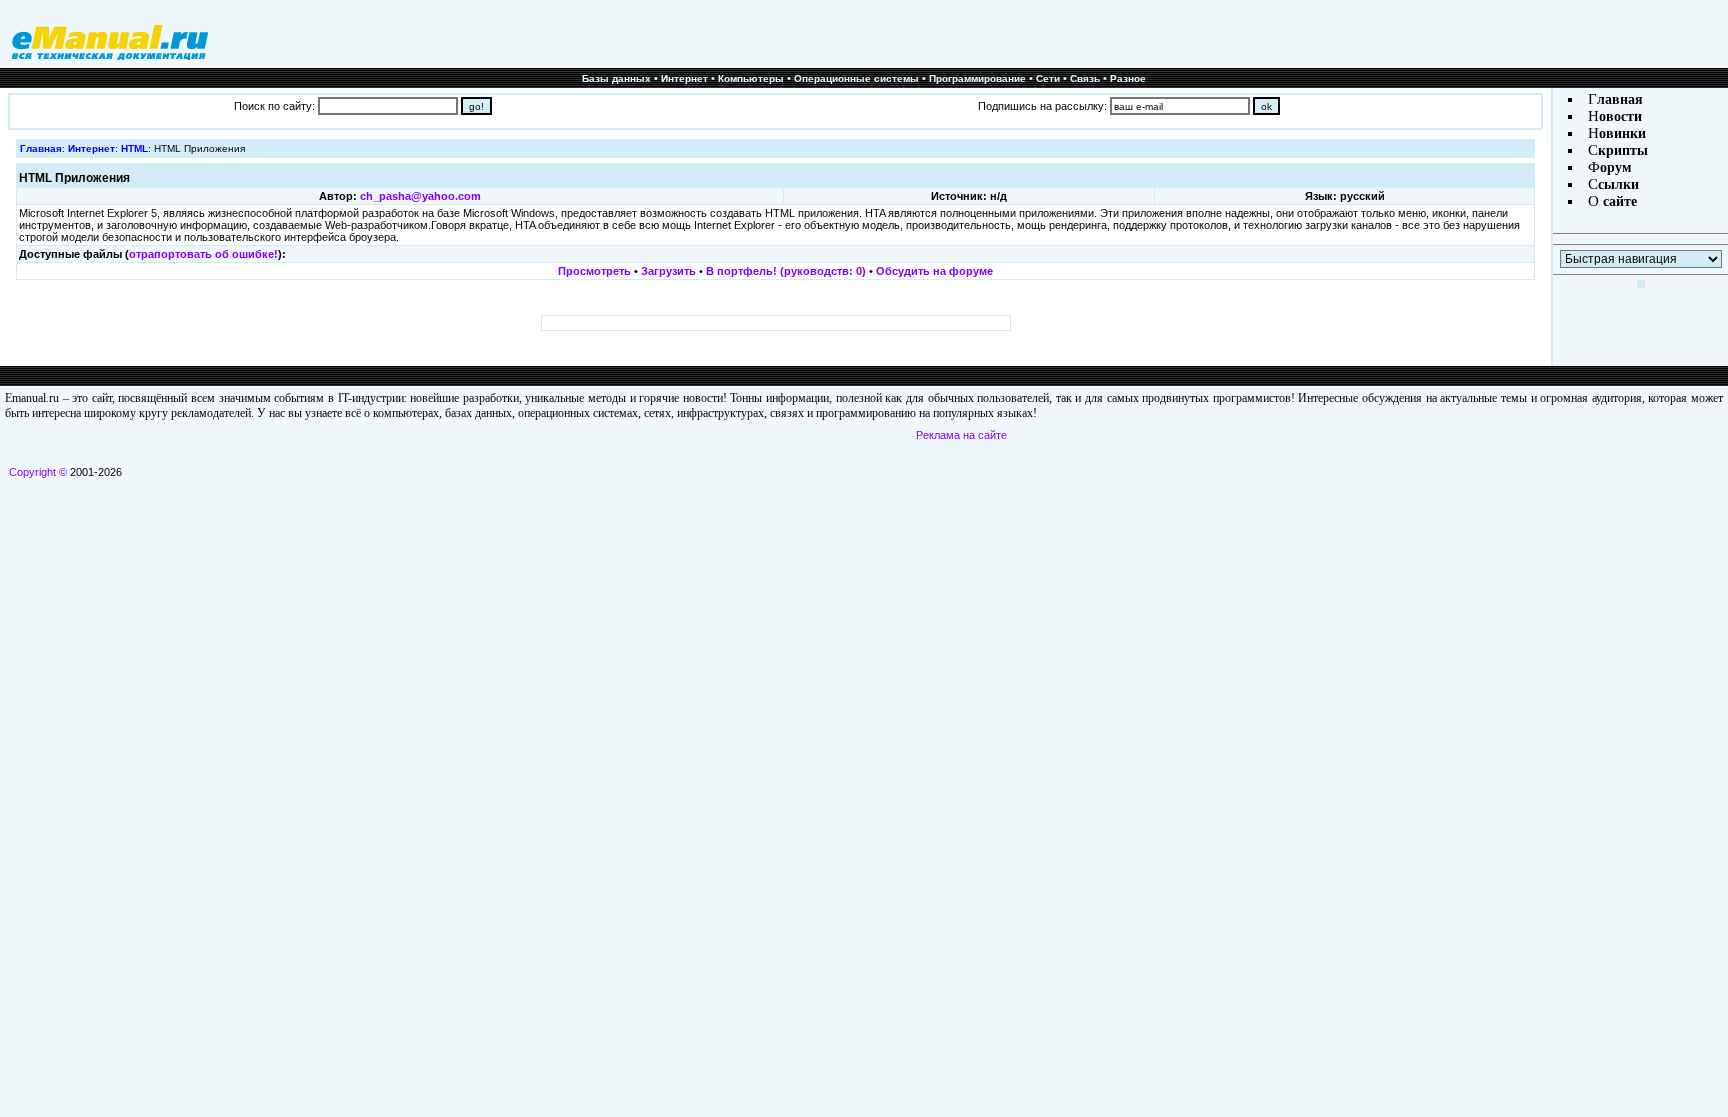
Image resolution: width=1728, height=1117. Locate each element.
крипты (1623, 150)
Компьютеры (751, 78)
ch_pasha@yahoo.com (420, 196)
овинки (1622, 133)
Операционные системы (856, 78)
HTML (134, 148)
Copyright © (38, 472)
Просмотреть (594, 271)
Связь (1085, 78)
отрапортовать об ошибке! (203, 254)
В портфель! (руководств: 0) (786, 271)
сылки (1618, 184)
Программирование (977, 78)
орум (1616, 167)
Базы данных (616, 78)
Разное (1128, 78)
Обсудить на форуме (934, 271)
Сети (1048, 78)
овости (1620, 116)
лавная (1620, 99)
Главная (41, 148)
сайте (1618, 201)
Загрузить (668, 271)
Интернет (684, 78)
